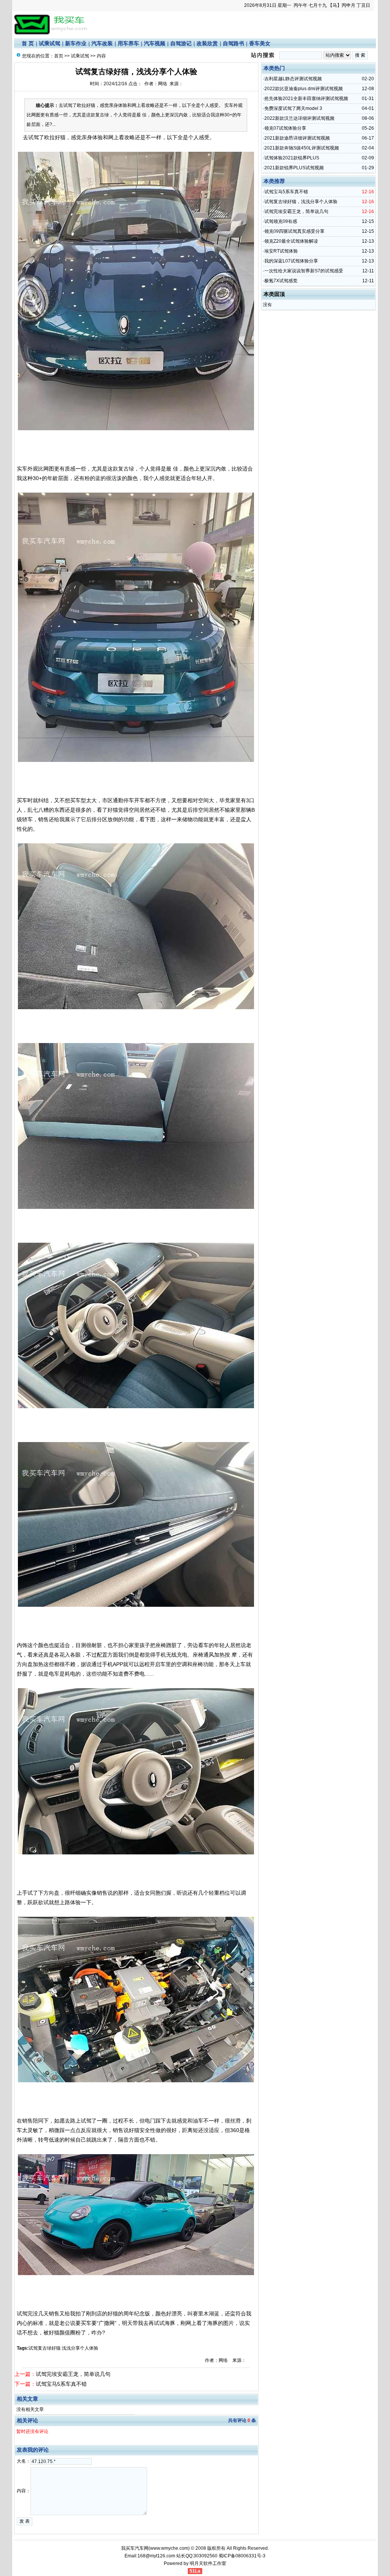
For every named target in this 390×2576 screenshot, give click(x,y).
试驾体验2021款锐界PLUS (292, 158)
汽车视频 (155, 43)
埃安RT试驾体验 (281, 251)
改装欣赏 (207, 43)
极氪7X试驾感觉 (281, 281)
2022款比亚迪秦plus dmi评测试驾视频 (304, 89)
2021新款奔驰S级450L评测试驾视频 (302, 148)
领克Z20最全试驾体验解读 (291, 241)
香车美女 (260, 43)
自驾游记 (181, 43)
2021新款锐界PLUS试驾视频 (294, 168)
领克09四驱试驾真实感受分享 (294, 231)
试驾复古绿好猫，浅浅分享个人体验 (301, 202)
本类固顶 (274, 294)
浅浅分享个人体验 (80, 2348)
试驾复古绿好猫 (45, 2348)
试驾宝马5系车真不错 (61, 2384)
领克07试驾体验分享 (285, 128)
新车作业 (76, 43)
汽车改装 (102, 43)
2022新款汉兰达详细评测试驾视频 (299, 118)
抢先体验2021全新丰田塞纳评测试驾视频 (306, 99)
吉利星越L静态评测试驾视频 (293, 79)
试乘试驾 (50, 43)
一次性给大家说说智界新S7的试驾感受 (304, 271)
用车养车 (128, 43)
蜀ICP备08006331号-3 (242, 2556)
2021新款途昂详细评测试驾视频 (297, 138)
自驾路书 (233, 43)
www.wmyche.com (169, 2548)
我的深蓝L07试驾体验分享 (291, 261)
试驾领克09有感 (281, 221)
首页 (59, 56)
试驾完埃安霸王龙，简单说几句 (73, 2374)
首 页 (28, 43)
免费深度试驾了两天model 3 (293, 108)
